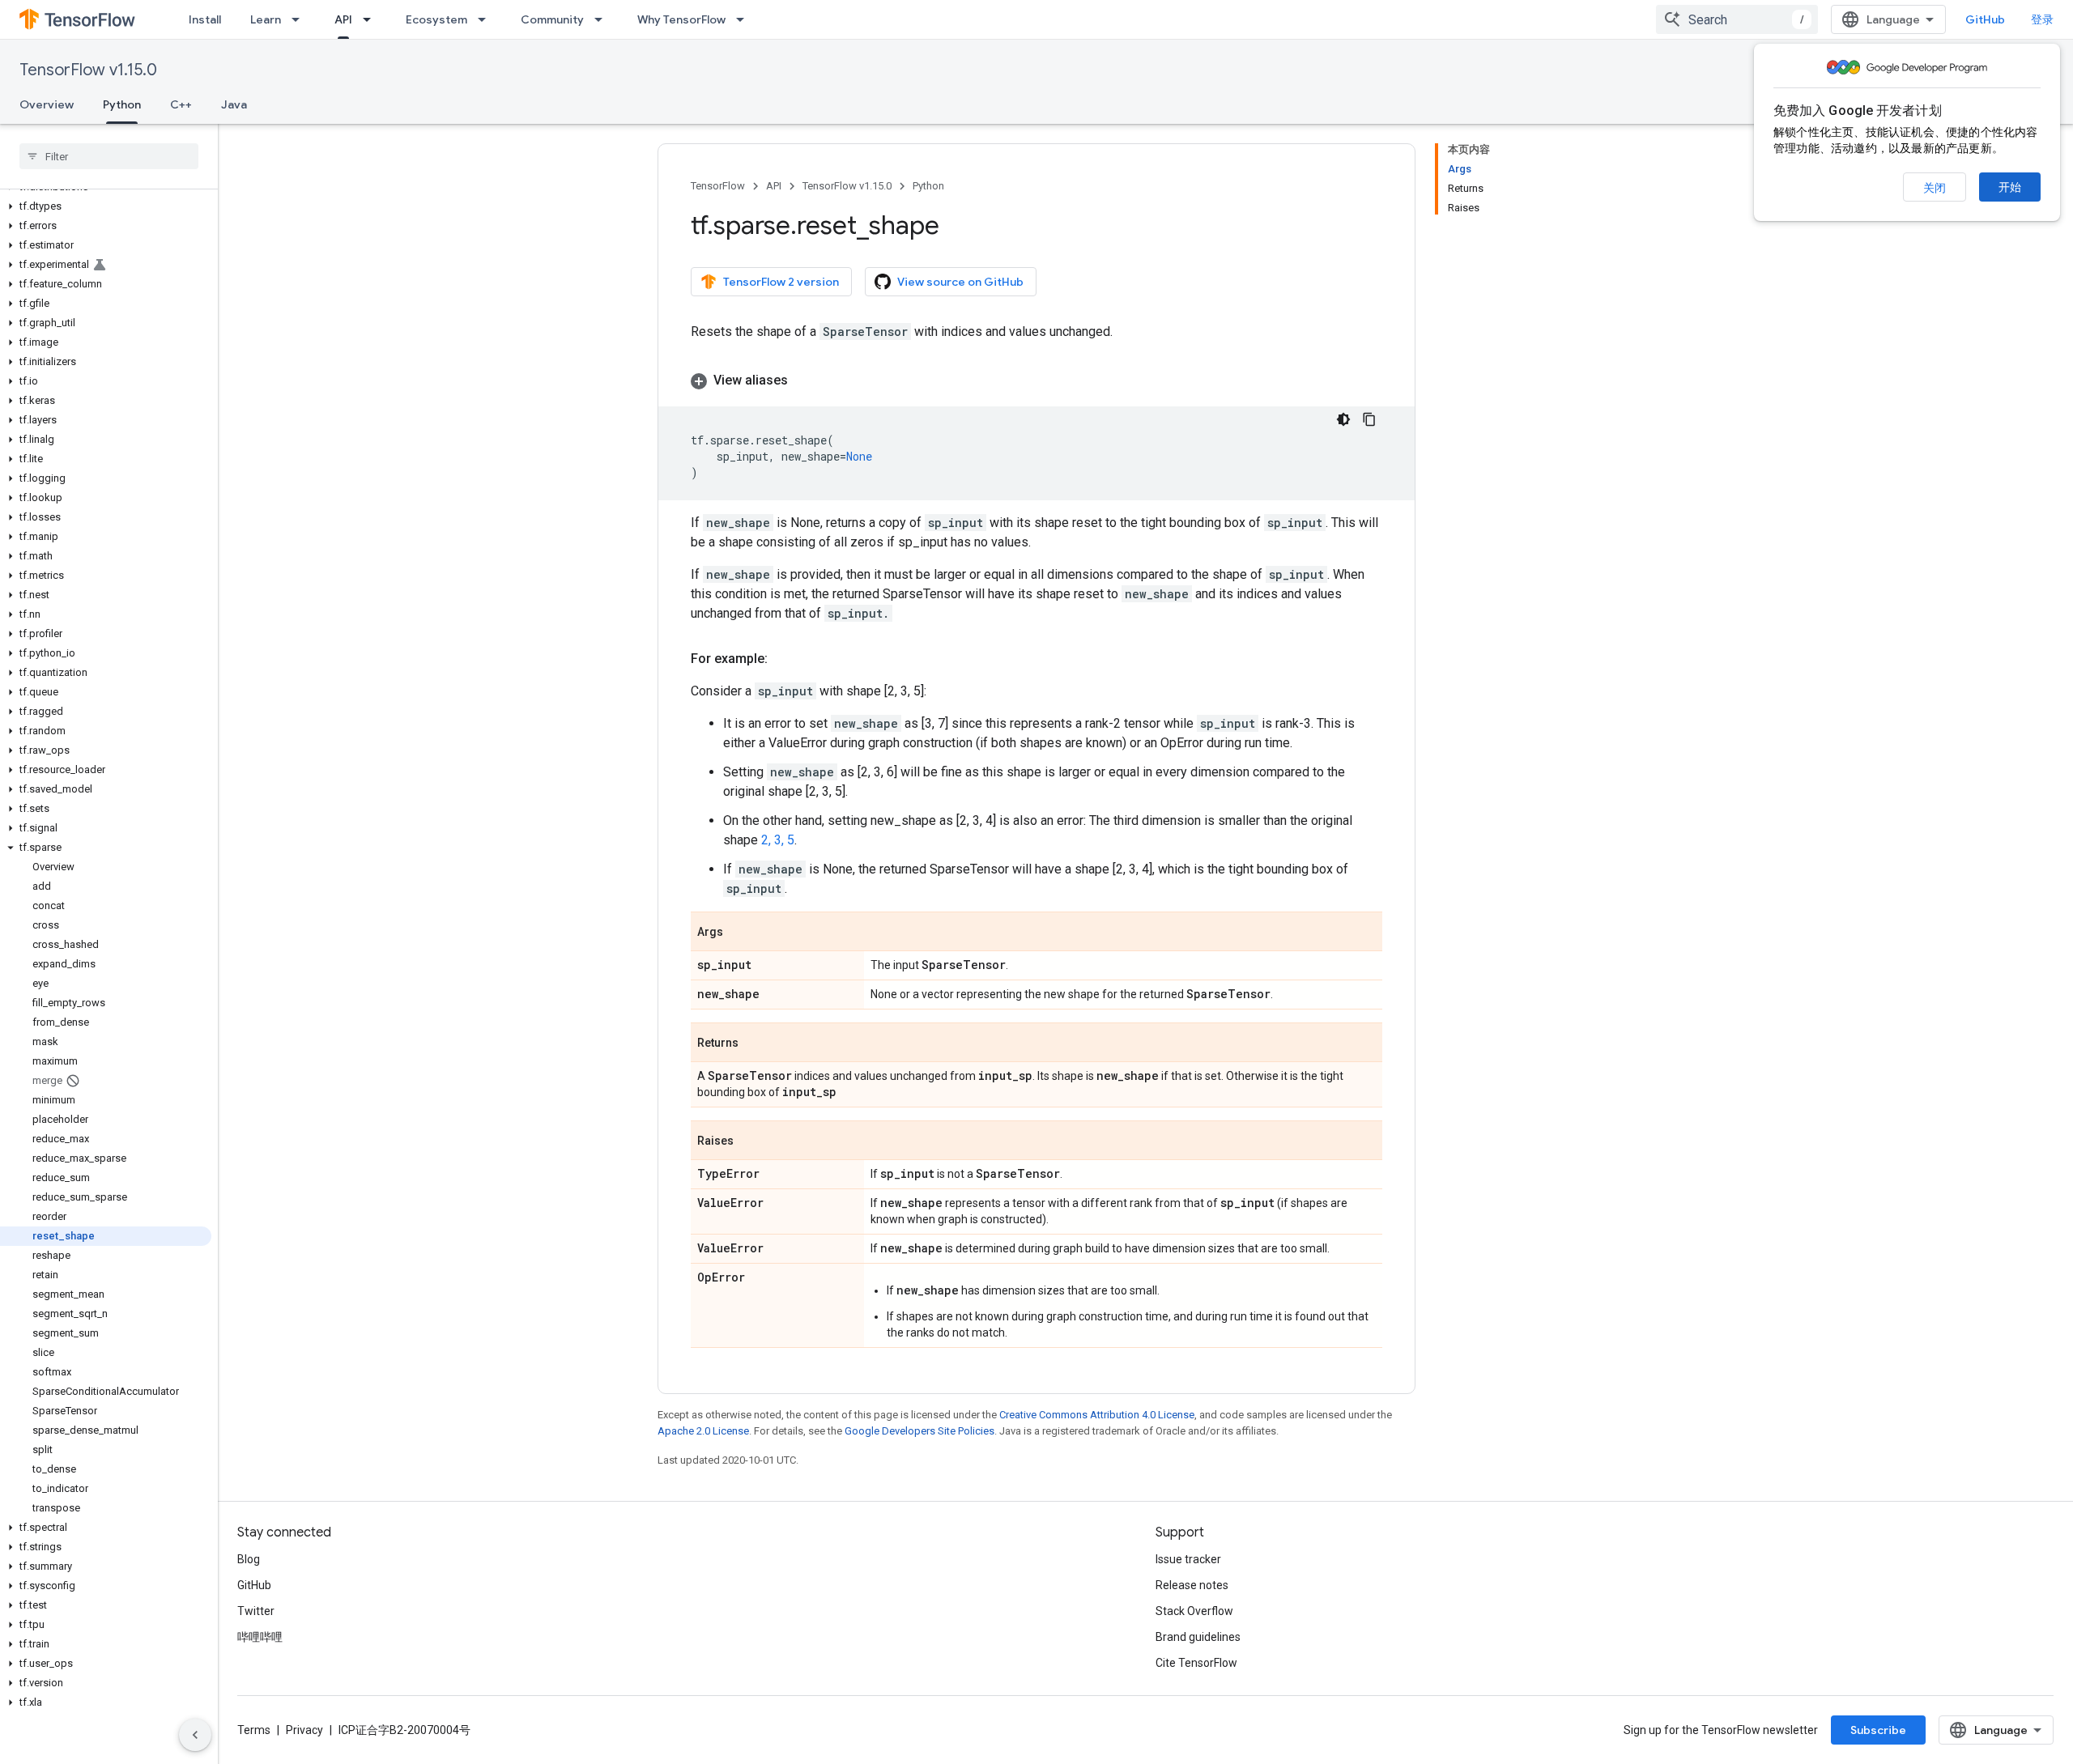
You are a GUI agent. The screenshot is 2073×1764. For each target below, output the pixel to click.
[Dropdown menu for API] (372, 19)
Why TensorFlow (681, 19)
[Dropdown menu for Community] (603, 19)
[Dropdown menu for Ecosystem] (487, 19)
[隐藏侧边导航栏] (195, 1735)
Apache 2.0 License (703, 1431)
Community (552, 19)
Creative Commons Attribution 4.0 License (1097, 1415)
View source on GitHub (960, 282)
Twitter (256, 1611)
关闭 (1935, 188)
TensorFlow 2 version (781, 282)
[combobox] (1737, 19)
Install (205, 19)
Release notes (1192, 1585)
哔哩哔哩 (260, 1637)
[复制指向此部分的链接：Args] (739, 933)
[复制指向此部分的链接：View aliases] (804, 380)
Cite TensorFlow (1196, 1663)
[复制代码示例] (1369, 419)
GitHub (1985, 19)
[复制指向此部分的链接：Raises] (750, 1141)
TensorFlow (718, 186)
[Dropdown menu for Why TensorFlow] (745, 19)
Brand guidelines (1198, 1637)
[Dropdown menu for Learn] (300, 19)
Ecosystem (436, 19)
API (343, 19)
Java (234, 104)
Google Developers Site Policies (919, 1431)
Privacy (304, 1730)
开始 (2010, 187)
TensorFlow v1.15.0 (88, 70)
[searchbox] (109, 156)
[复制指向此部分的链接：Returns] (755, 1044)
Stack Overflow (1194, 1611)
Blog (249, 1559)
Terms (254, 1730)
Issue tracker (1188, 1559)
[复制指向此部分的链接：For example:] (784, 659)
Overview (47, 104)
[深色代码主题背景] (1343, 419)
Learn (266, 19)
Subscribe (1878, 1730)
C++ (181, 104)
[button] (106, 206)
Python (122, 104)
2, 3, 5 (778, 840)
